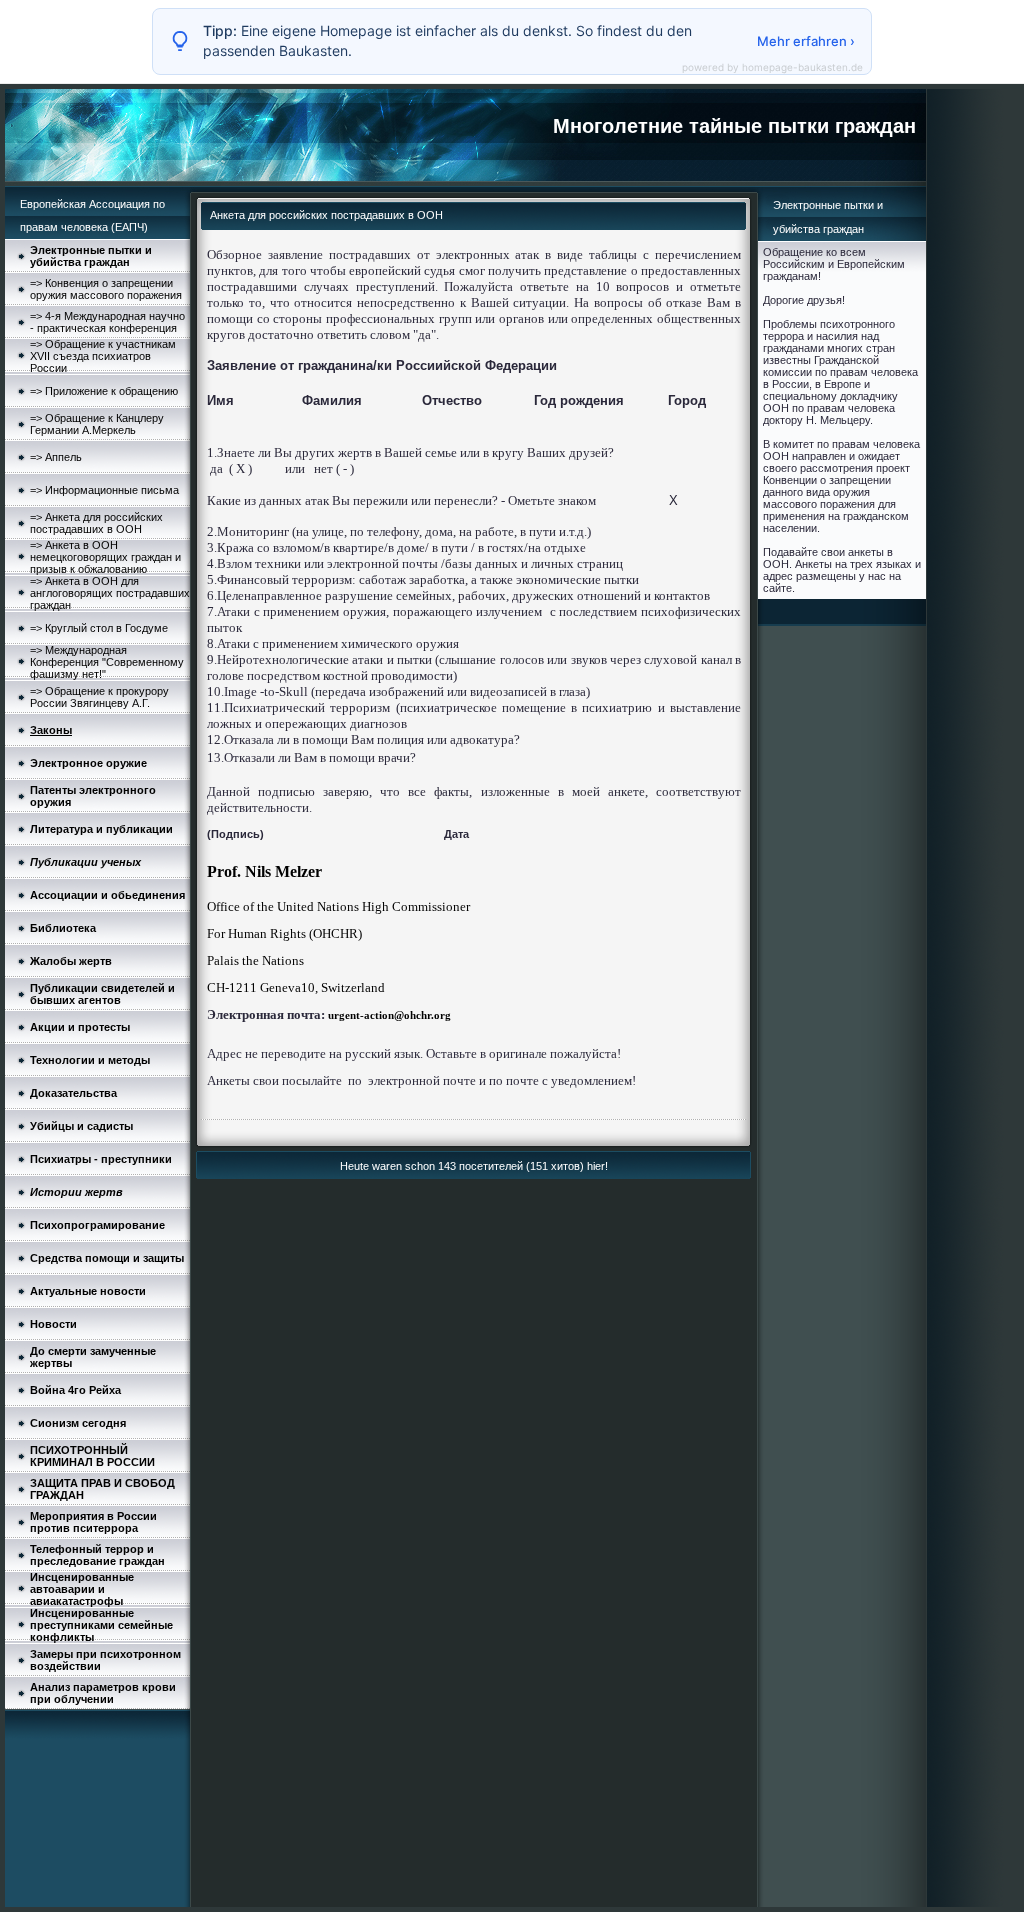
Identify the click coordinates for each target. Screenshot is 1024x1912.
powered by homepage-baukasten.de (772, 67)
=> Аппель (56, 457)
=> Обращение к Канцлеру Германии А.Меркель (97, 424)
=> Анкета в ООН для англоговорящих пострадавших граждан (110, 593)
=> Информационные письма (104, 490)
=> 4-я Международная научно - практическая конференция (107, 322)
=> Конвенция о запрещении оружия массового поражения (106, 289)
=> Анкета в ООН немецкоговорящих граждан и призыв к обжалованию (105, 557)
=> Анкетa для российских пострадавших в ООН (96, 523)
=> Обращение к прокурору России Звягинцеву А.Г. (99, 697)
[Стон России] (326, 1015)
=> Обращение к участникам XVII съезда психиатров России (103, 356)
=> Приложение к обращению (104, 391)
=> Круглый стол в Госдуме (99, 628)
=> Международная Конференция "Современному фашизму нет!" (107, 662)
